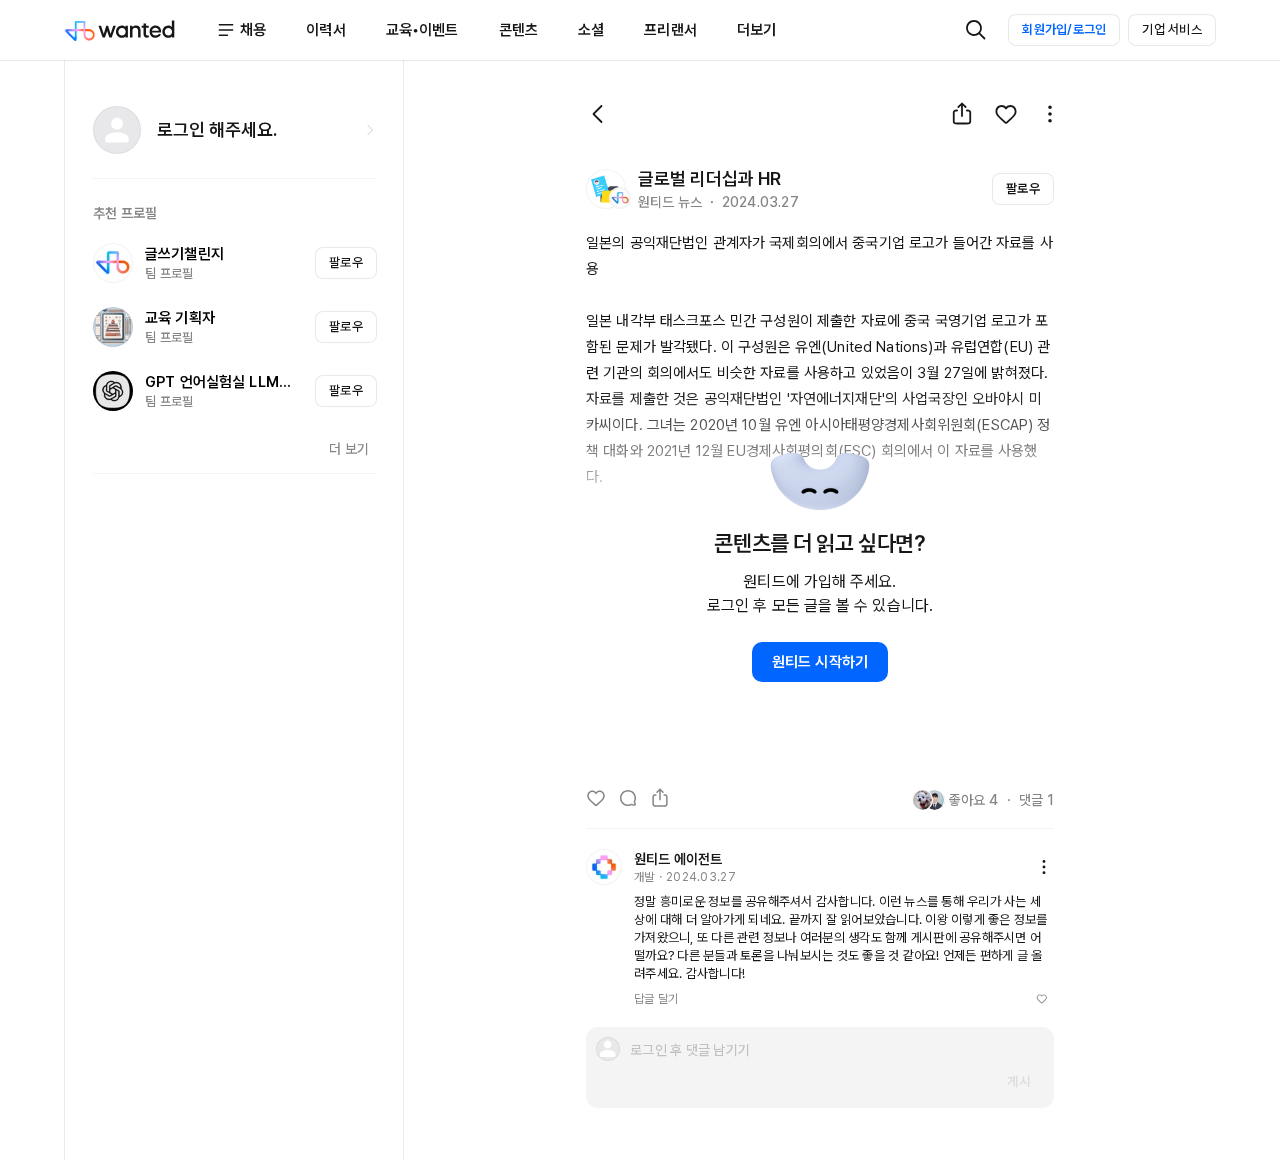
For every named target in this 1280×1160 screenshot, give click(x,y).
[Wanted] (140, 30)
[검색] (976, 30)
